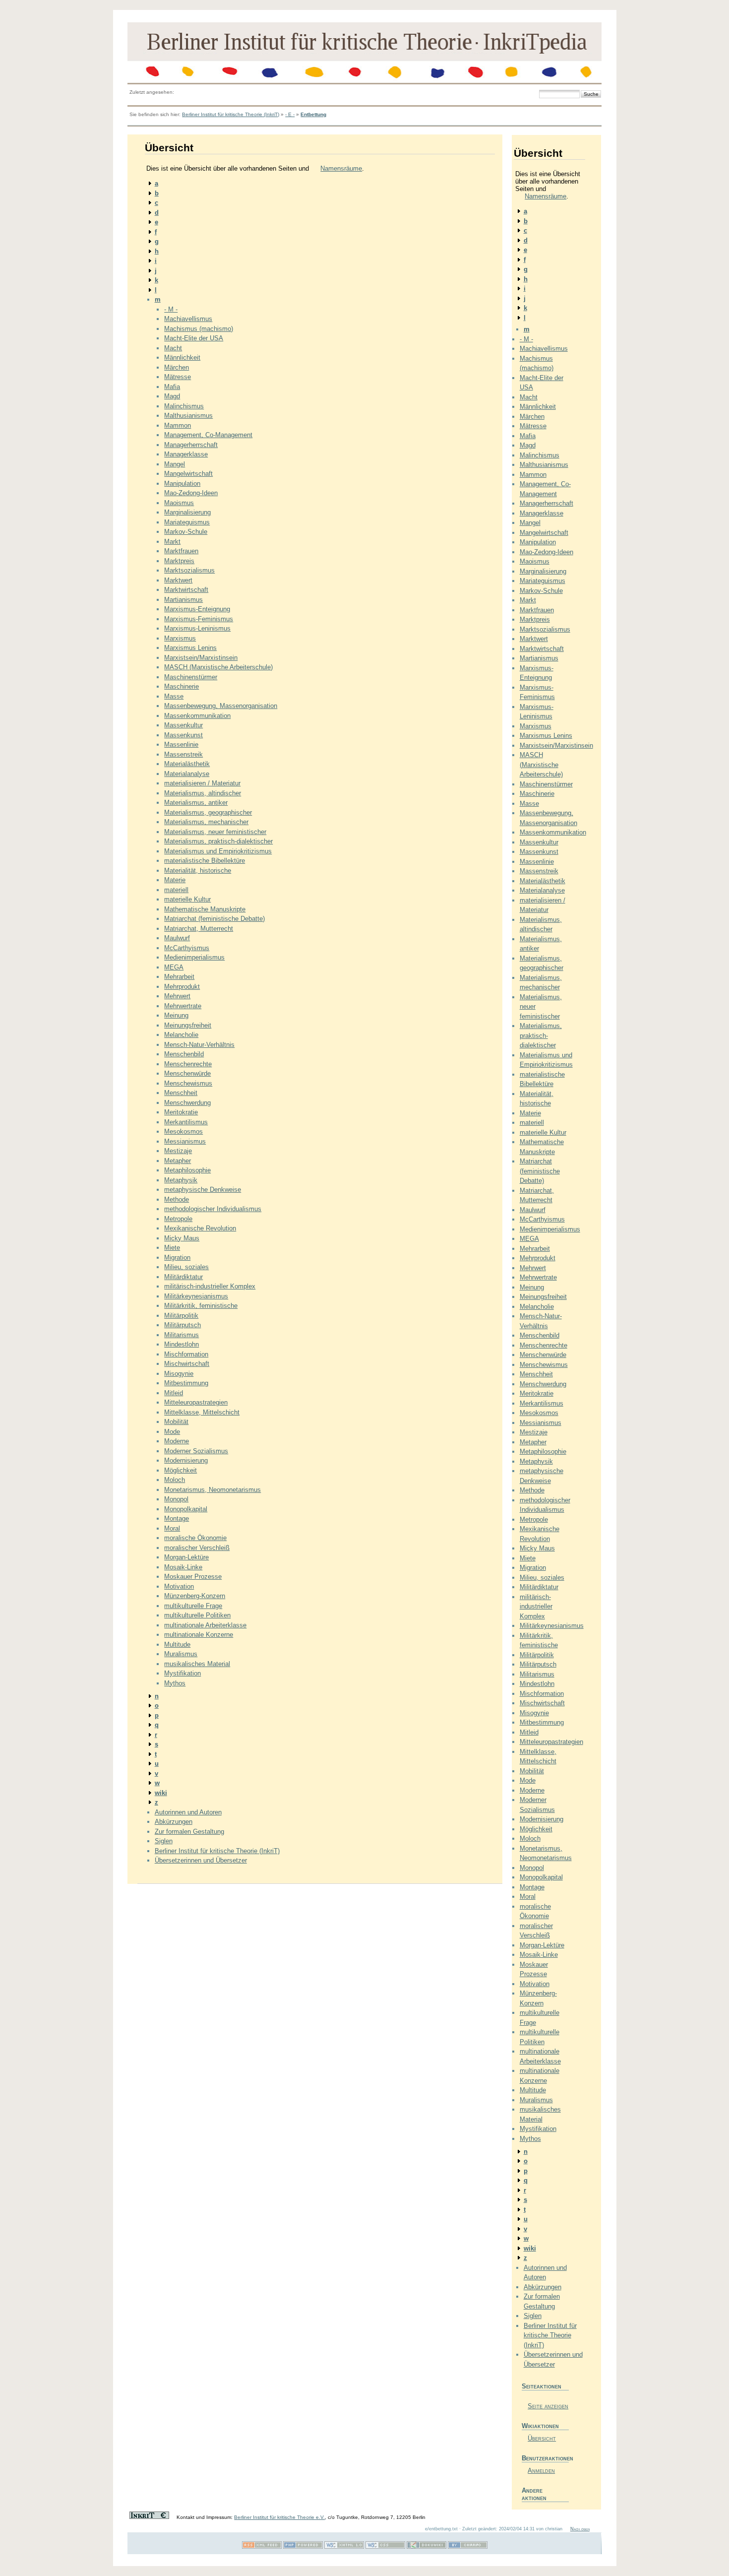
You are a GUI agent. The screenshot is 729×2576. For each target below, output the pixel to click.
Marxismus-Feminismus (199, 619)
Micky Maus (182, 1238)
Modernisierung (186, 1460)
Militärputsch (182, 1325)
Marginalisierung (187, 512)
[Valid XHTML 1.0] (344, 2547)
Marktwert (178, 580)
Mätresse (178, 377)
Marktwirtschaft (186, 590)
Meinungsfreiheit (188, 1025)
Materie (175, 880)
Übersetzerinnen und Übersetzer (201, 1860)
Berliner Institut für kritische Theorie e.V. (279, 2517)
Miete (172, 1248)
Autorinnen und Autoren (188, 1812)
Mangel (175, 464)
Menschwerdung (187, 1103)
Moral (172, 1528)
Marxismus (180, 638)
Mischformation (186, 1354)
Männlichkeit (182, 357)
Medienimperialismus (194, 957)
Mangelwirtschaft (188, 474)
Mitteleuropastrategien (196, 1402)
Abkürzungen (174, 1822)
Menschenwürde (187, 1073)
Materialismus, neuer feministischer (215, 832)
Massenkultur (183, 725)
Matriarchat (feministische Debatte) (214, 919)
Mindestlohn (182, 1344)
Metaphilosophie (187, 1170)
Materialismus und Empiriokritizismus (218, 851)
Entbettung (313, 114)
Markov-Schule (186, 532)
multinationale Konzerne (199, 1635)
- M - (171, 309)
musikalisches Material (197, 1664)
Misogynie (179, 1374)
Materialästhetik (187, 764)
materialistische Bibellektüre (205, 861)
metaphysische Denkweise (203, 1190)
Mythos (175, 1683)
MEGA (174, 967)
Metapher (178, 1161)
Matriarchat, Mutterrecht (199, 929)
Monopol (176, 1499)
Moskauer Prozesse (193, 1577)
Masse (174, 696)
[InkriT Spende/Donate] (149, 2517)
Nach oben (580, 2529)
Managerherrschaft (191, 445)
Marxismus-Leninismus (197, 628)
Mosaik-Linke (183, 1567)
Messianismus (185, 1141)
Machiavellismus (188, 319)
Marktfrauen (181, 551)
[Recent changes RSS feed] (262, 2547)
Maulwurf (177, 938)
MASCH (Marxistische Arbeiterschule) (218, 667)
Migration (177, 1257)
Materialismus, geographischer (208, 812)
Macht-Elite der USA (194, 338)
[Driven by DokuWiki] (426, 2547)
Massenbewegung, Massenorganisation (221, 706)
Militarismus (182, 1335)
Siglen (164, 1841)
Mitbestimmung (186, 1383)
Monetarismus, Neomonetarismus (213, 1490)
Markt (172, 542)
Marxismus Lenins (190, 648)
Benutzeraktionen (545, 2458)
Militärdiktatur (183, 1277)
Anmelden (541, 2471)
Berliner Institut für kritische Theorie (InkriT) (231, 114)
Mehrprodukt (182, 987)
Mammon (178, 425)
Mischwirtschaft (187, 1364)
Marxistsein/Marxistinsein (201, 658)
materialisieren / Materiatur (202, 783)
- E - (290, 114)
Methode (177, 1199)
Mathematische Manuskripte (205, 909)
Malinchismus (184, 406)
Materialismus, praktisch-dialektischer (218, 841)
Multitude (177, 1644)
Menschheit (181, 1093)
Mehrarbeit (179, 977)
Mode (172, 1432)
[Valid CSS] (385, 2547)
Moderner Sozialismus (196, 1451)
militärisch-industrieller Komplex (210, 1286)
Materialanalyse (187, 774)
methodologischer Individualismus (213, 1209)
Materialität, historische (198, 870)
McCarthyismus (187, 948)
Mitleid (174, 1393)
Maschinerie (182, 686)
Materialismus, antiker (196, 803)
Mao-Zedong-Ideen (191, 493)
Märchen (177, 367)
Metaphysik (181, 1180)
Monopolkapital (186, 1509)
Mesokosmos (183, 1131)
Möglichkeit (181, 1470)
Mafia (172, 387)
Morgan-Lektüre (186, 1557)
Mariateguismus (187, 522)
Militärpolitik (181, 1316)
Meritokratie (181, 1112)
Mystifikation (182, 1673)
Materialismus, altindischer (203, 793)
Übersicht (542, 2438)
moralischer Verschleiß (197, 1548)
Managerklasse (186, 454)
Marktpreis (179, 561)
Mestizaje (178, 1151)
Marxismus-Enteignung (197, 609)
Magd (172, 396)
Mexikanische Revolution (200, 1228)
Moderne (177, 1441)
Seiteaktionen (542, 2386)
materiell (176, 890)
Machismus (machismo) (199, 329)
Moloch (175, 1480)
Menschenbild (184, 1054)
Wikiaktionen (540, 2426)
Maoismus (179, 503)
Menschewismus (188, 1083)
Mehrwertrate (183, 1006)
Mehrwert (177, 996)
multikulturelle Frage (193, 1606)
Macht (173, 348)
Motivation (179, 1586)
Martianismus (183, 600)
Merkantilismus (186, 1122)
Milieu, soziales (186, 1267)
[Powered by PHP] (303, 2547)
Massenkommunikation (197, 716)
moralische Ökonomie (195, 1538)
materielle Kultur (187, 899)
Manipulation (182, 483)
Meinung (176, 1015)
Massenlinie (181, 744)
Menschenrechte (188, 1064)
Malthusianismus (188, 416)
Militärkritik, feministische (201, 1306)
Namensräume (341, 168)
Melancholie (181, 1035)
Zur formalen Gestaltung (189, 1832)
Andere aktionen (534, 2494)
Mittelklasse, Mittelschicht (202, 1412)
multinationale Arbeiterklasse (205, 1625)
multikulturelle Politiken (197, 1615)
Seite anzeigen (548, 2406)
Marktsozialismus (189, 570)
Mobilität (176, 1422)
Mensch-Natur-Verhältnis (199, 1045)
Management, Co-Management (208, 435)
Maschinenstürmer (191, 677)
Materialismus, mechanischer (206, 822)
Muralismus (181, 1654)
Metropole (178, 1219)
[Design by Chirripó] (468, 2547)
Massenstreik (183, 754)
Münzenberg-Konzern (195, 1596)
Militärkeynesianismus (196, 1296)
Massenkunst (183, 735)
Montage (177, 1518)
